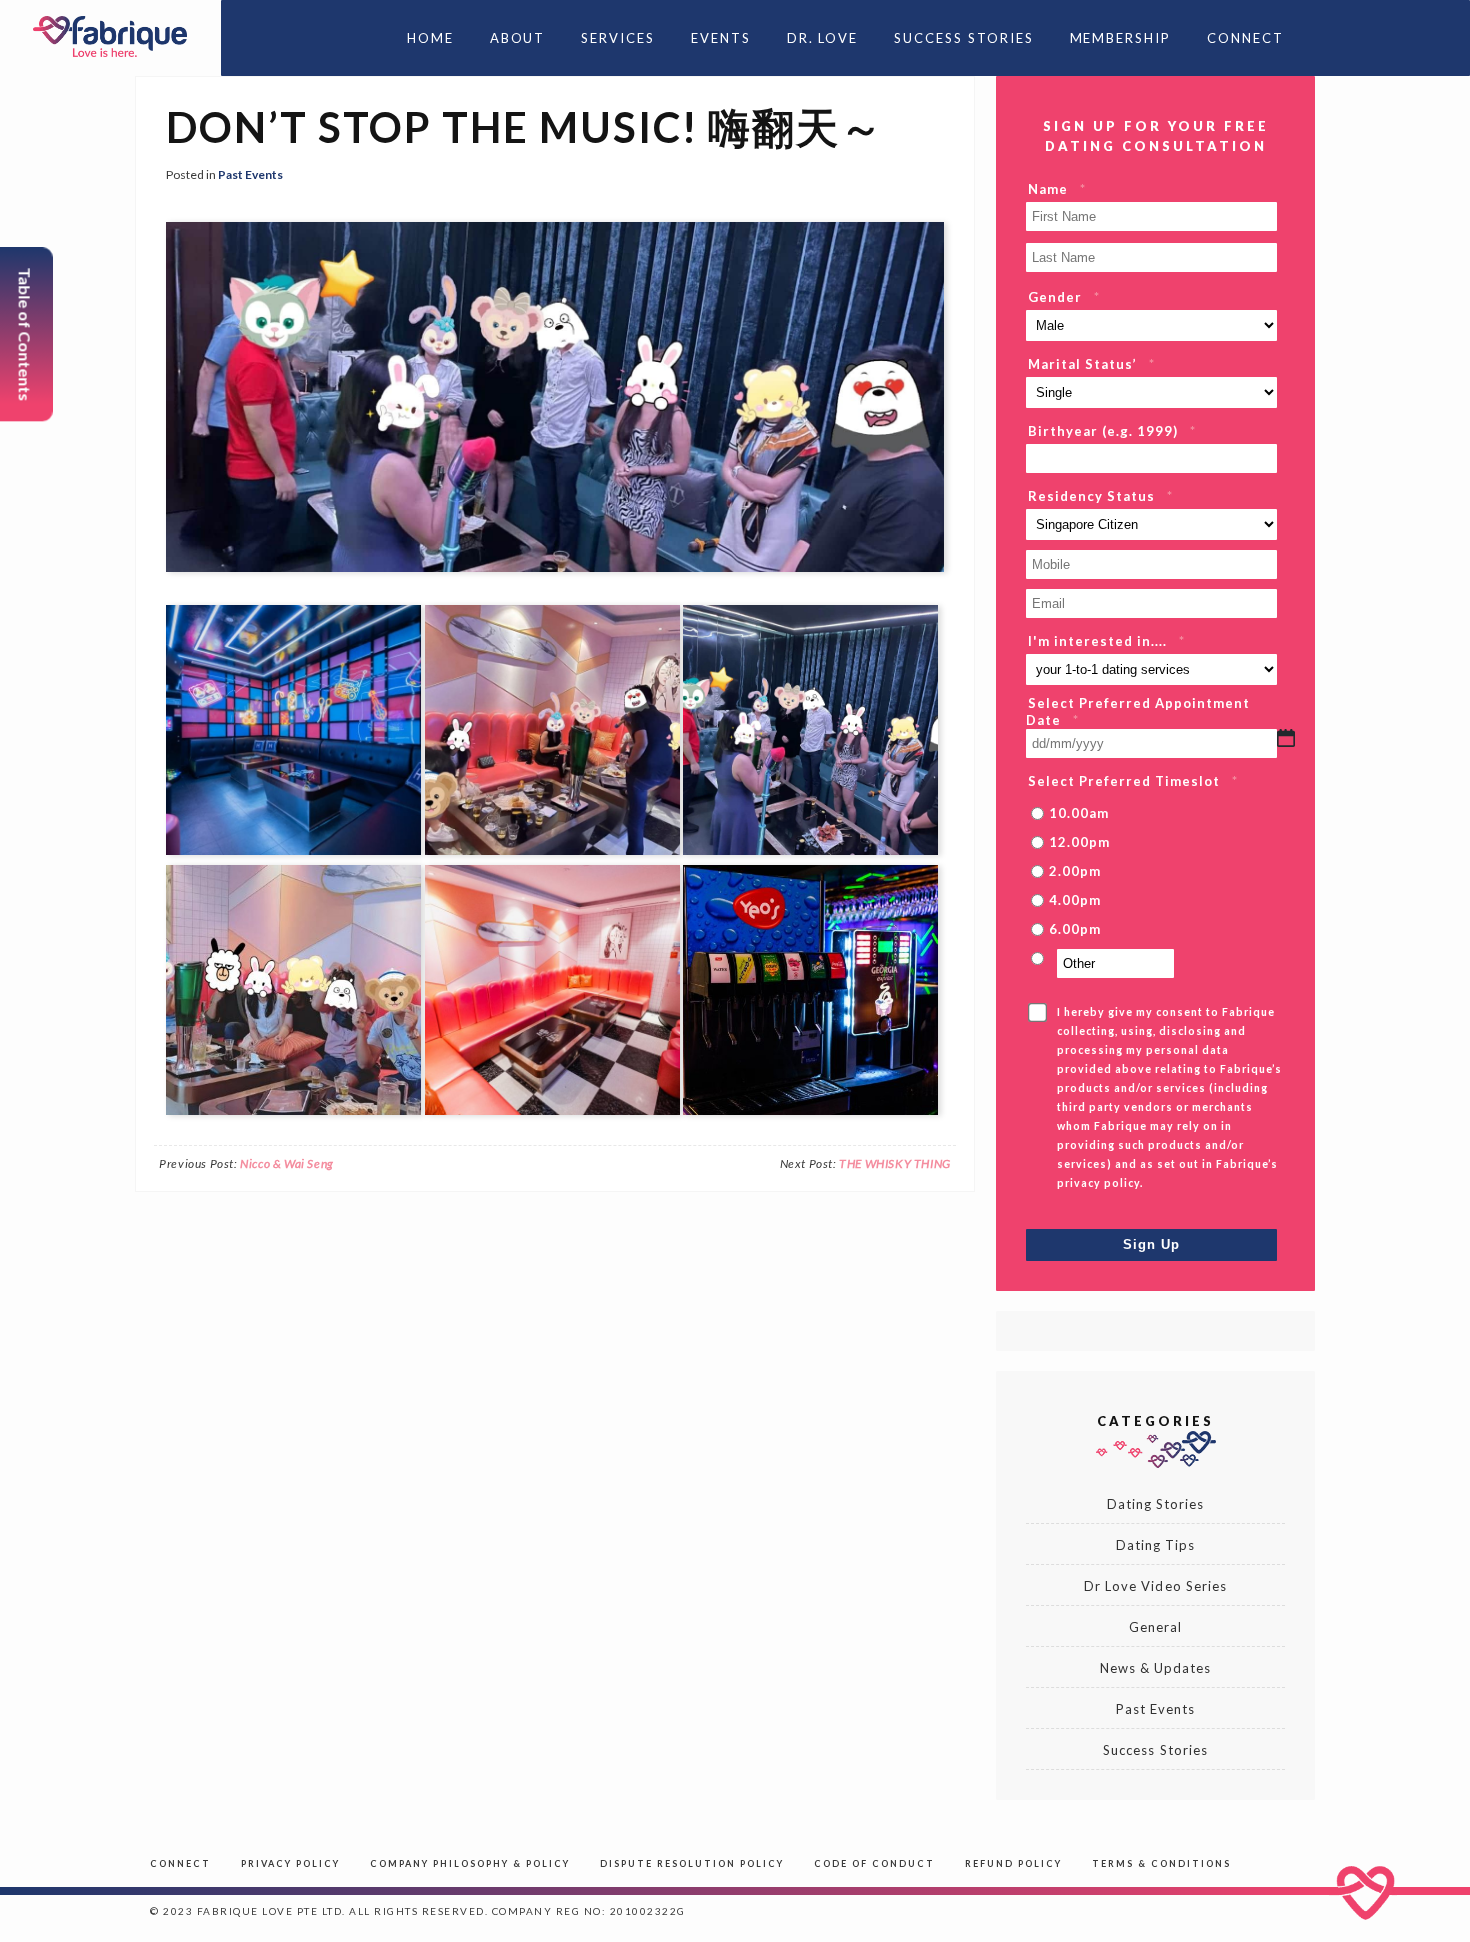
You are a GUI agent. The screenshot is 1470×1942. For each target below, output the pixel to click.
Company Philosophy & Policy (470, 1863)
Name (1057, 189)
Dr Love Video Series (1155, 1586)
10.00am (1079, 813)
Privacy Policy (290, 1863)
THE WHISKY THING (895, 1163)
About (518, 38)
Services (618, 38)
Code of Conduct (874, 1863)
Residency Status (1100, 496)
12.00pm (1079, 842)
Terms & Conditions (1161, 1863)
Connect (1245, 38)
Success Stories (963, 38)
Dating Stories (1156, 1504)
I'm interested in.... (1106, 641)
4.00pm (1075, 900)
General (1155, 1627)
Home (430, 38)
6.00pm (1075, 929)
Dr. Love (823, 38)
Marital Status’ (1091, 364)
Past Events (250, 174)
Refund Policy (1013, 1863)
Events (721, 38)
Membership (1121, 38)
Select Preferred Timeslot (1133, 781)
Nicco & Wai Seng (287, 1163)
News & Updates (1156, 1668)
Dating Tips (1155, 1545)
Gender (1064, 297)
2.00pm (1075, 871)
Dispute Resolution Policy (692, 1863)
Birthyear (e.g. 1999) (1112, 431)
